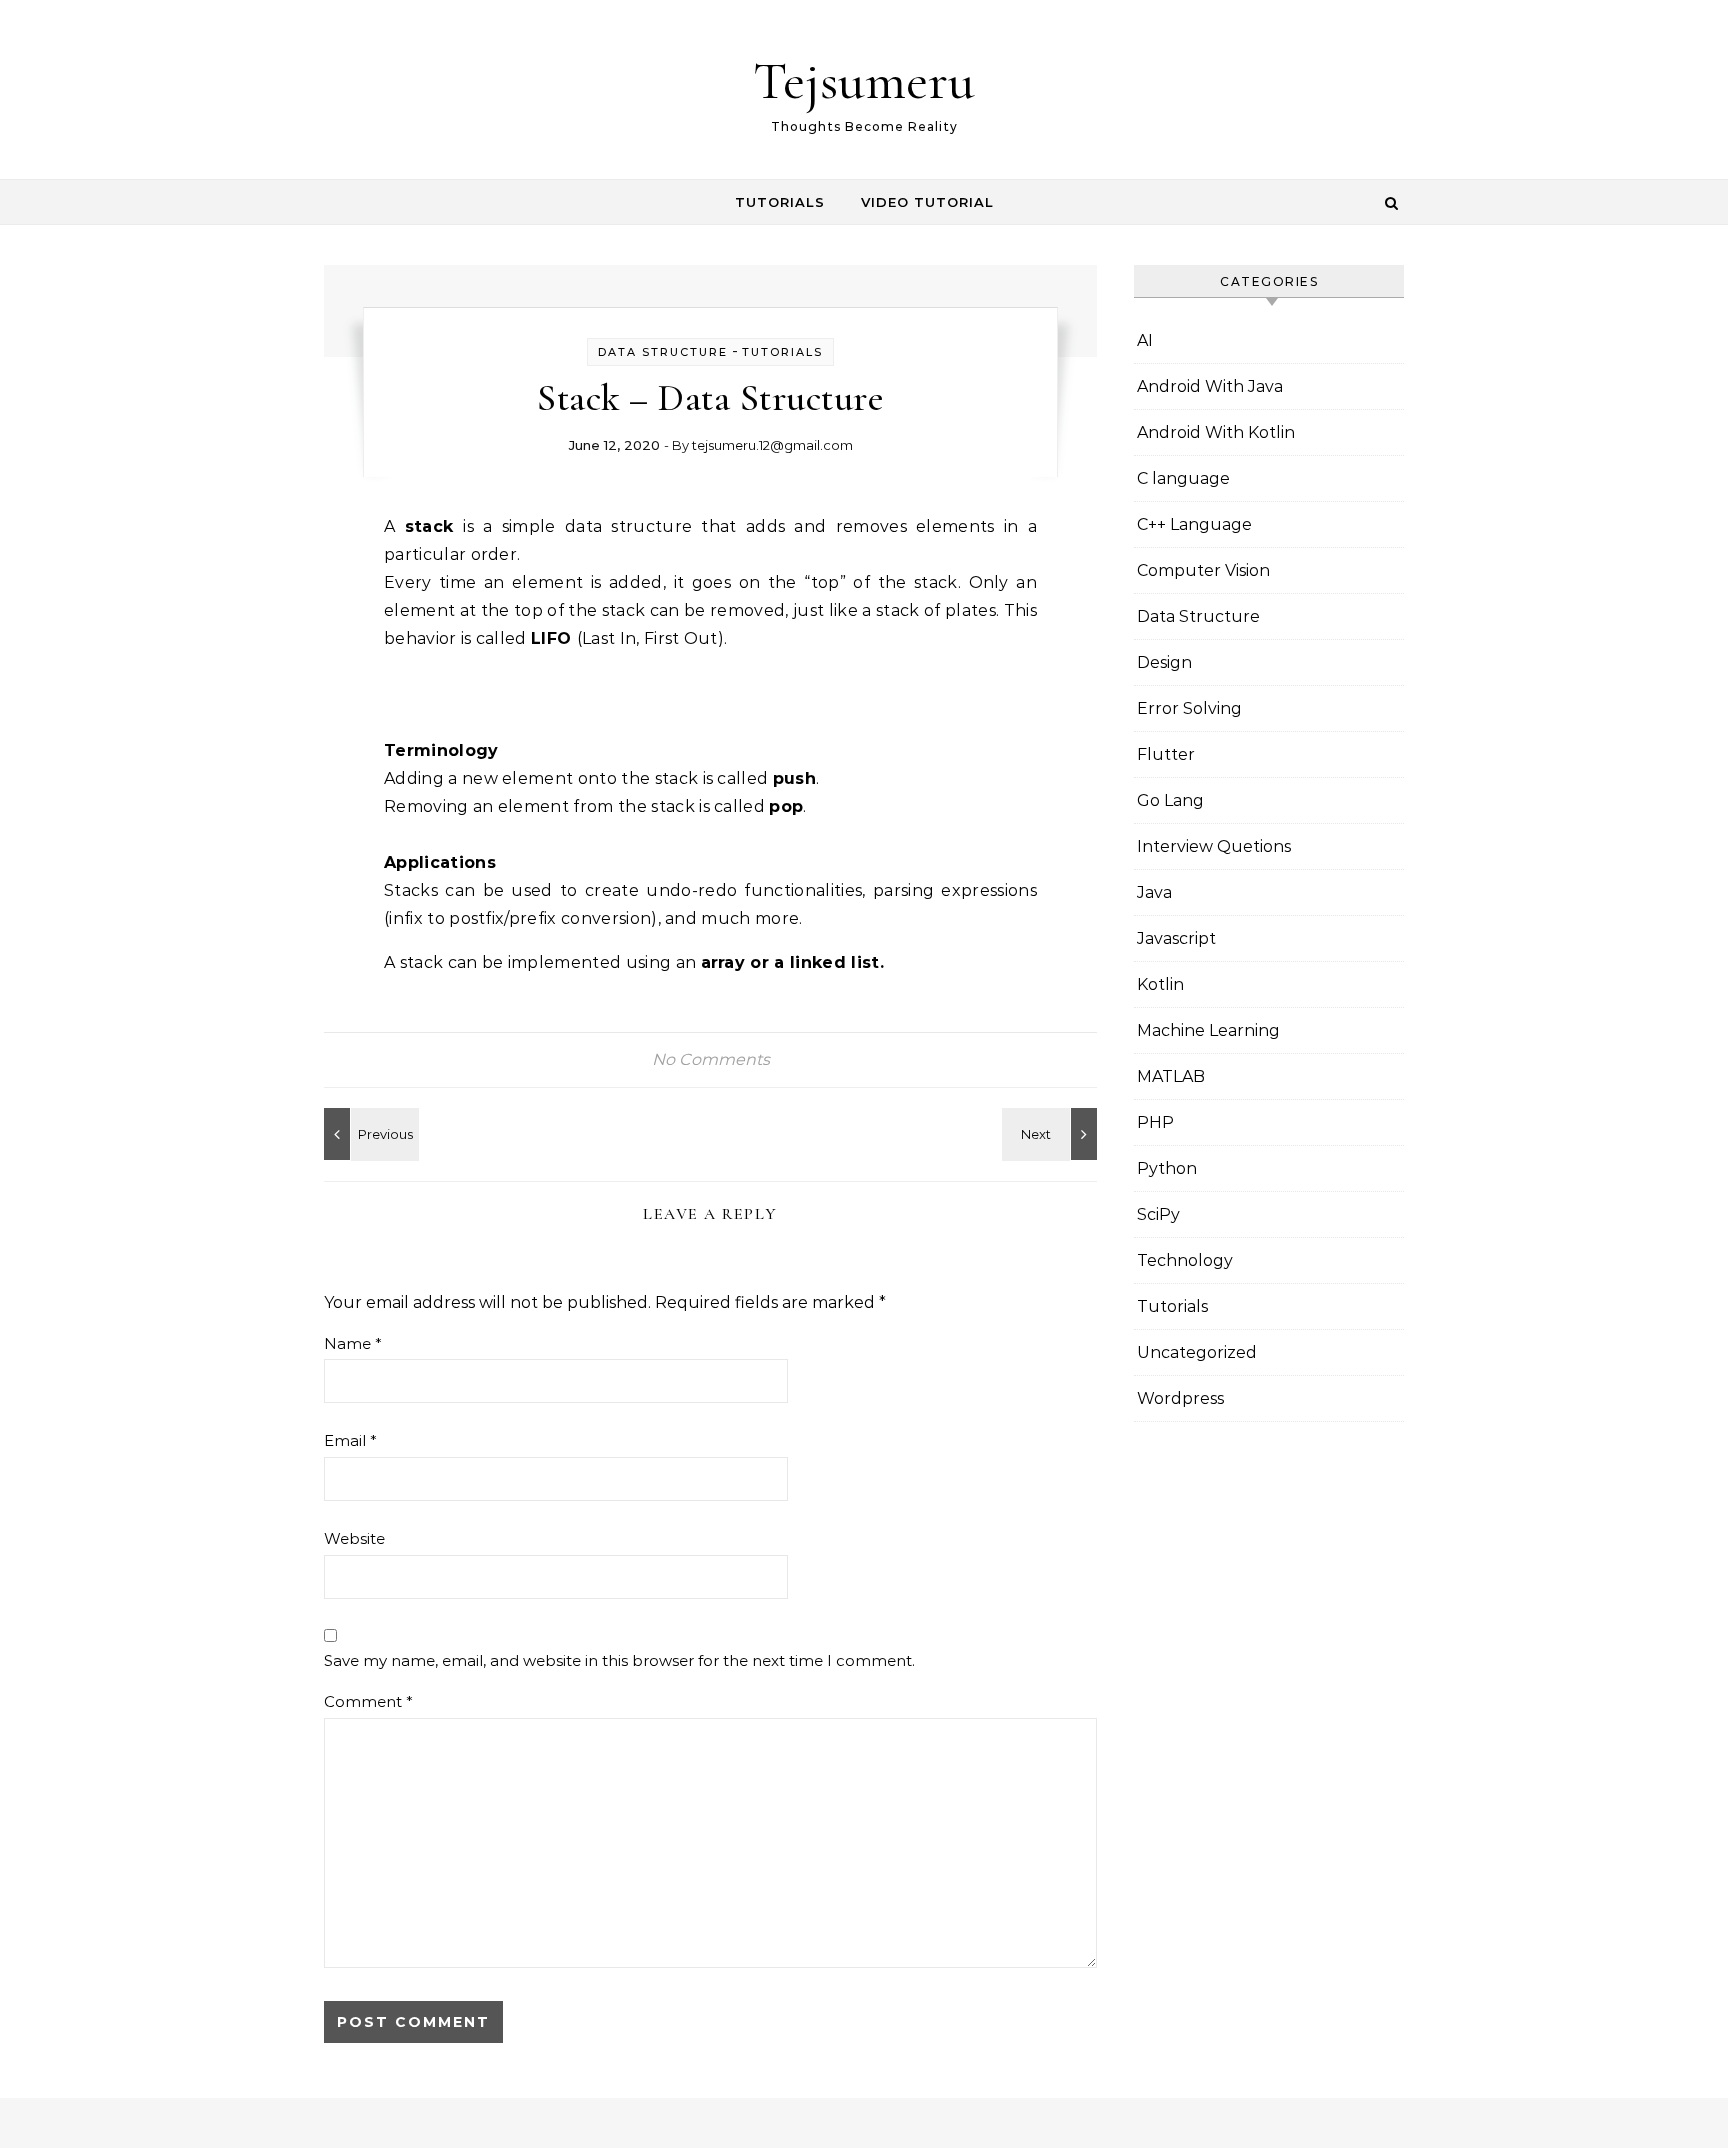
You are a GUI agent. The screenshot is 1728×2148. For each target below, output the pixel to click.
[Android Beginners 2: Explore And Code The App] (1052, 1134)
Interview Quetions (1214, 846)
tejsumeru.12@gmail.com (772, 445)
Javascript (1176, 938)
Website (354, 1538)
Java (1154, 892)
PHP (1155, 1122)
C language (1183, 478)
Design (1164, 662)
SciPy (1158, 1214)
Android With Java (1210, 386)
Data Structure (663, 352)
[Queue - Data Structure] (369, 1134)
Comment (368, 1701)
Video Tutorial (927, 202)
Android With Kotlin (1216, 432)
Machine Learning (1208, 1030)
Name (353, 1343)
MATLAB (1171, 1076)
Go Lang (1170, 800)
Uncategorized (1197, 1352)
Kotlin (1160, 984)
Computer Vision (1203, 570)
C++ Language (1194, 524)
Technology (1185, 1260)
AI (1145, 340)
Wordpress (1180, 1398)
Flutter (1166, 754)
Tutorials (780, 202)
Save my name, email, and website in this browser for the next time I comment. (619, 1660)
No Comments (711, 1059)
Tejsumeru (864, 80)
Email (350, 1440)
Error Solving (1189, 708)
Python (1167, 1168)
